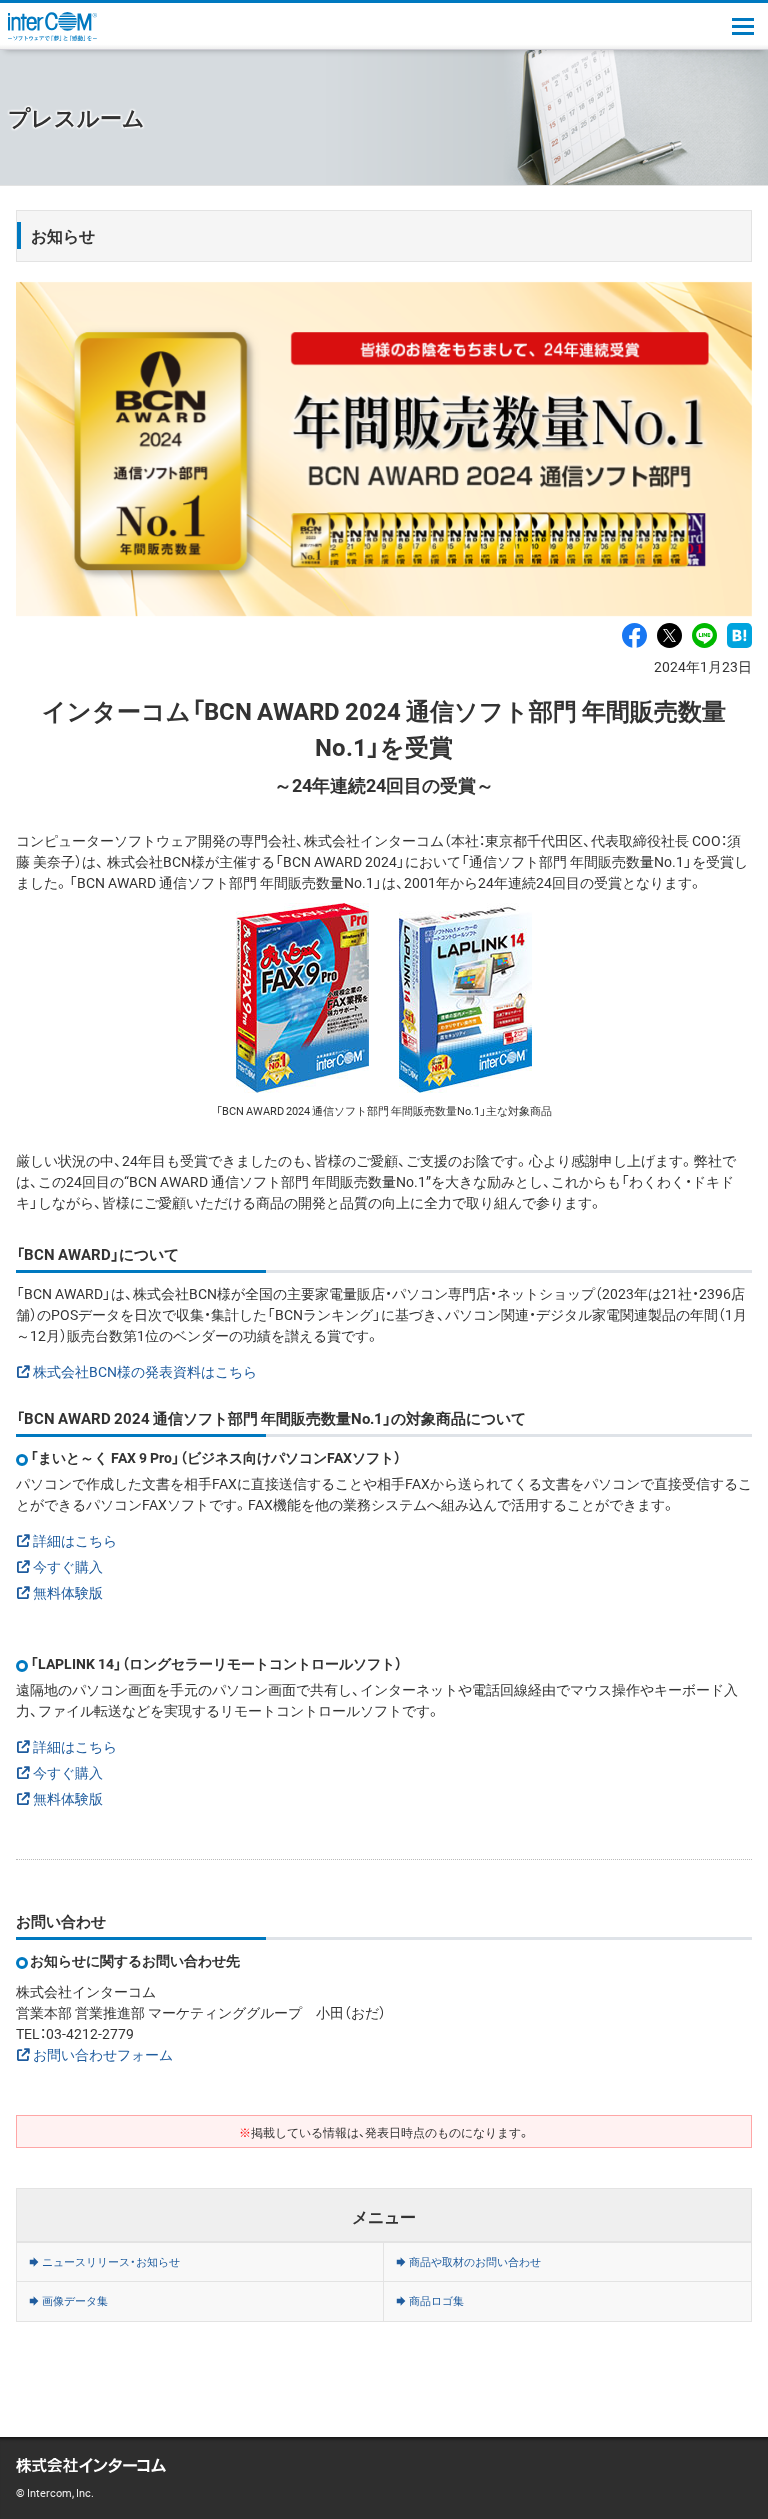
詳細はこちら (75, 1540)
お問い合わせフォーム (103, 2054)
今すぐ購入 (68, 1566)
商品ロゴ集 (436, 2300)
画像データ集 (75, 2300)
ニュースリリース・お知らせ (111, 2261)
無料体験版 (68, 1592)
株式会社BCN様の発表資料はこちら (145, 1371)
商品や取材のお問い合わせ (475, 2261)
